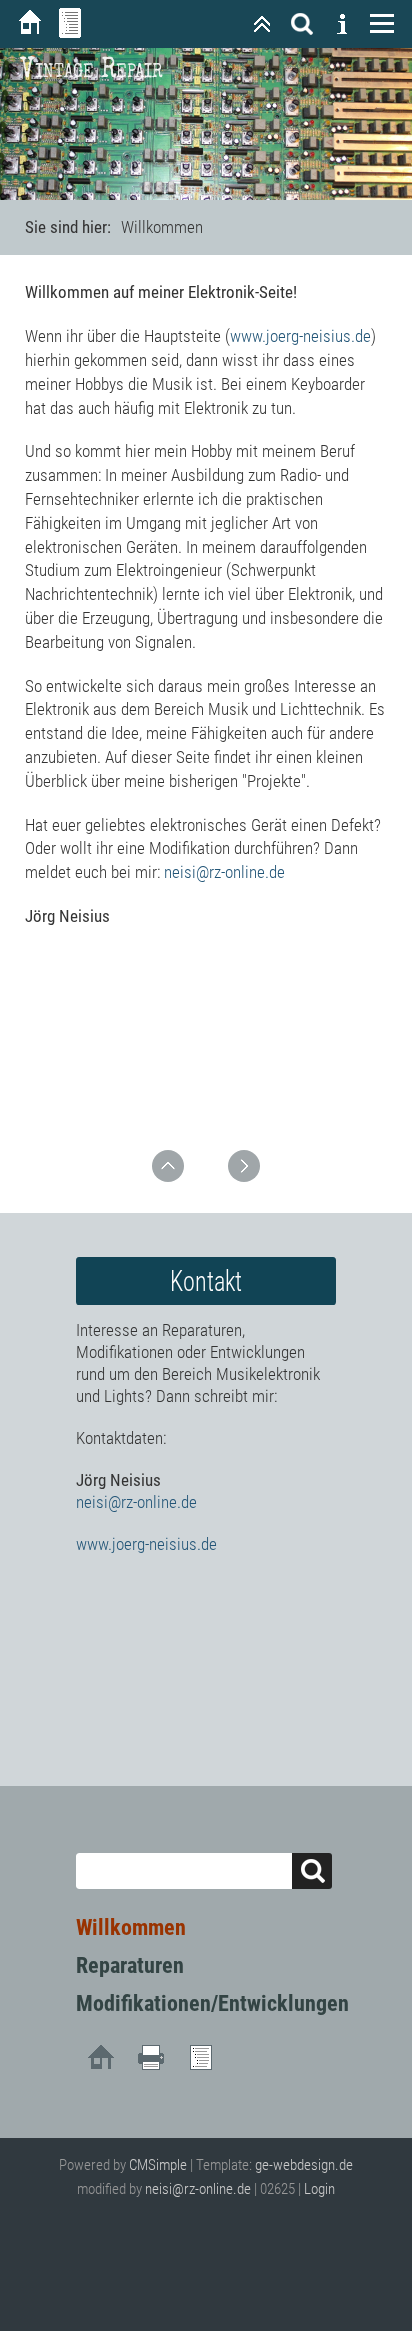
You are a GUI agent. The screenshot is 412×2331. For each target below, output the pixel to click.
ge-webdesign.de (304, 2165)
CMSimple (158, 2165)
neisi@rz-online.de (224, 872)
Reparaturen (130, 1965)
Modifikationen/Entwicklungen (212, 2003)
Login (319, 2189)
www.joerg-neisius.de (300, 336)
